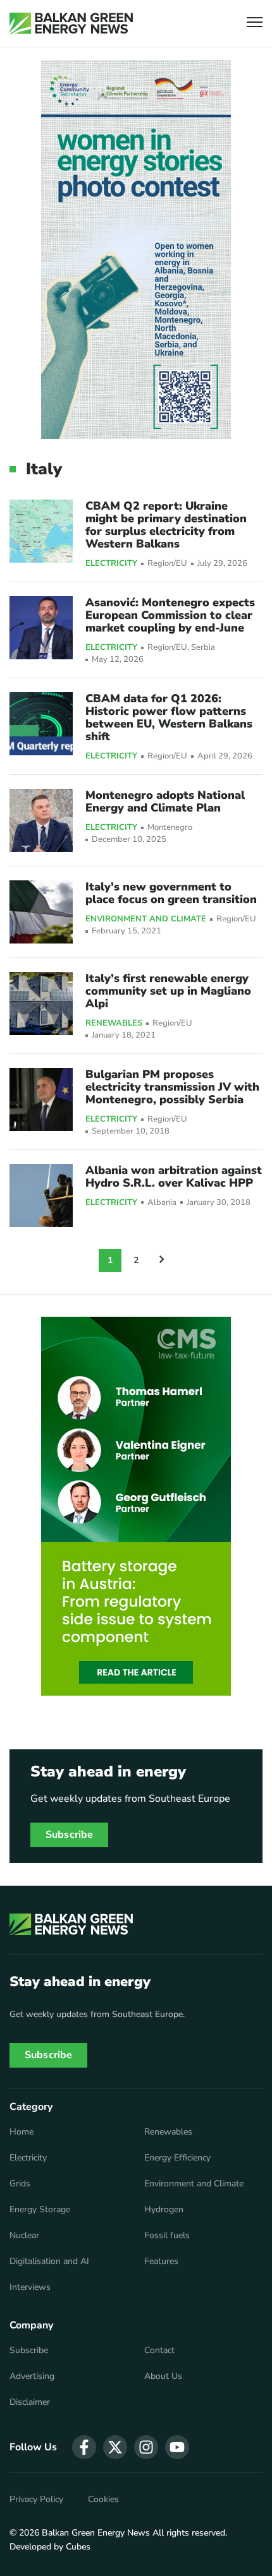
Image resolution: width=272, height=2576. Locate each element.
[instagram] (146, 2447)
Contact (159, 2351)
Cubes (78, 2547)
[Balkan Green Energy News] (71, 23)
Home (22, 2132)
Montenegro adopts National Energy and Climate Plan (165, 801)
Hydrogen (164, 2210)
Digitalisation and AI (49, 2261)
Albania (162, 1203)
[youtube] (177, 2447)
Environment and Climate (146, 920)
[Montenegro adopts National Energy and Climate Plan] (41, 820)
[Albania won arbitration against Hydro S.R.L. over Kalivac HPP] (41, 1195)
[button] (255, 24)
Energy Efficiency (177, 2158)
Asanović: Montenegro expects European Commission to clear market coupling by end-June (170, 615)
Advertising (32, 2376)
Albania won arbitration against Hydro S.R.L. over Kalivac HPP (174, 1177)
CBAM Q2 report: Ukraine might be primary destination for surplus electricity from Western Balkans (166, 525)
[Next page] (162, 1261)
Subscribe (69, 1835)
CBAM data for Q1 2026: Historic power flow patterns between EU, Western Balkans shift (169, 717)
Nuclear (24, 2236)
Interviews (30, 2287)
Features (161, 2261)
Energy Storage (40, 2210)
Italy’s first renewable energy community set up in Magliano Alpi (168, 991)
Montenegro (170, 828)
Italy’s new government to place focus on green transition (171, 893)
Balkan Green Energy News (96, 2533)
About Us (163, 2376)
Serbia (203, 648)
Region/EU (167, 564)
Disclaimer (30, 2402)
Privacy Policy (36, 2500)
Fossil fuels (167, 2236)
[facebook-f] (84, 2447)
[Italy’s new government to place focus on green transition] (41, 912)
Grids (20, 2184)
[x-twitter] (115, 2447)
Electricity (111, 564)
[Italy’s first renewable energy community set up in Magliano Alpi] (41, 1003)
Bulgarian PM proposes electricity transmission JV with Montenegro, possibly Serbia (172, 1087)
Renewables (114, 1024)
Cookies (103, 2500)
